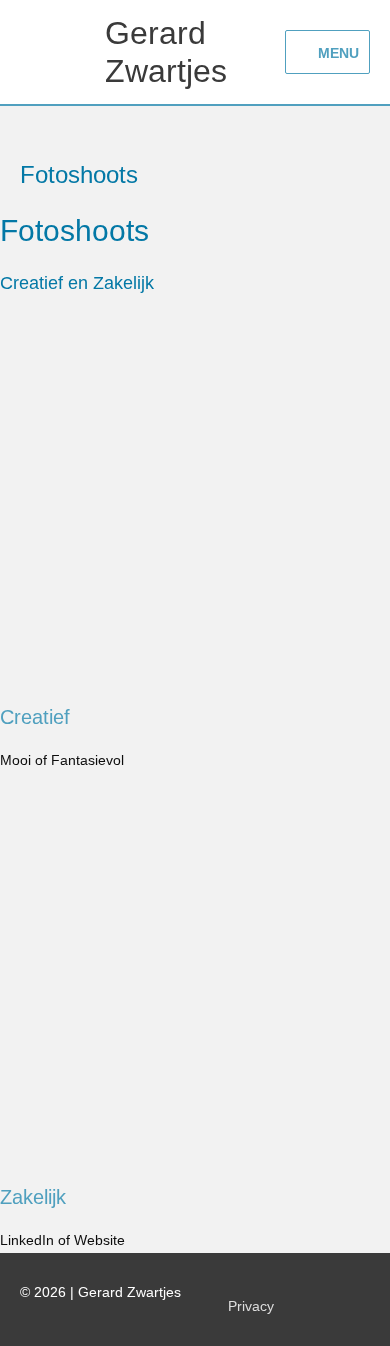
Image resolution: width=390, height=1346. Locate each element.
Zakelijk (33, 1197)
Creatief (35, 717)
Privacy (251, 1306)
